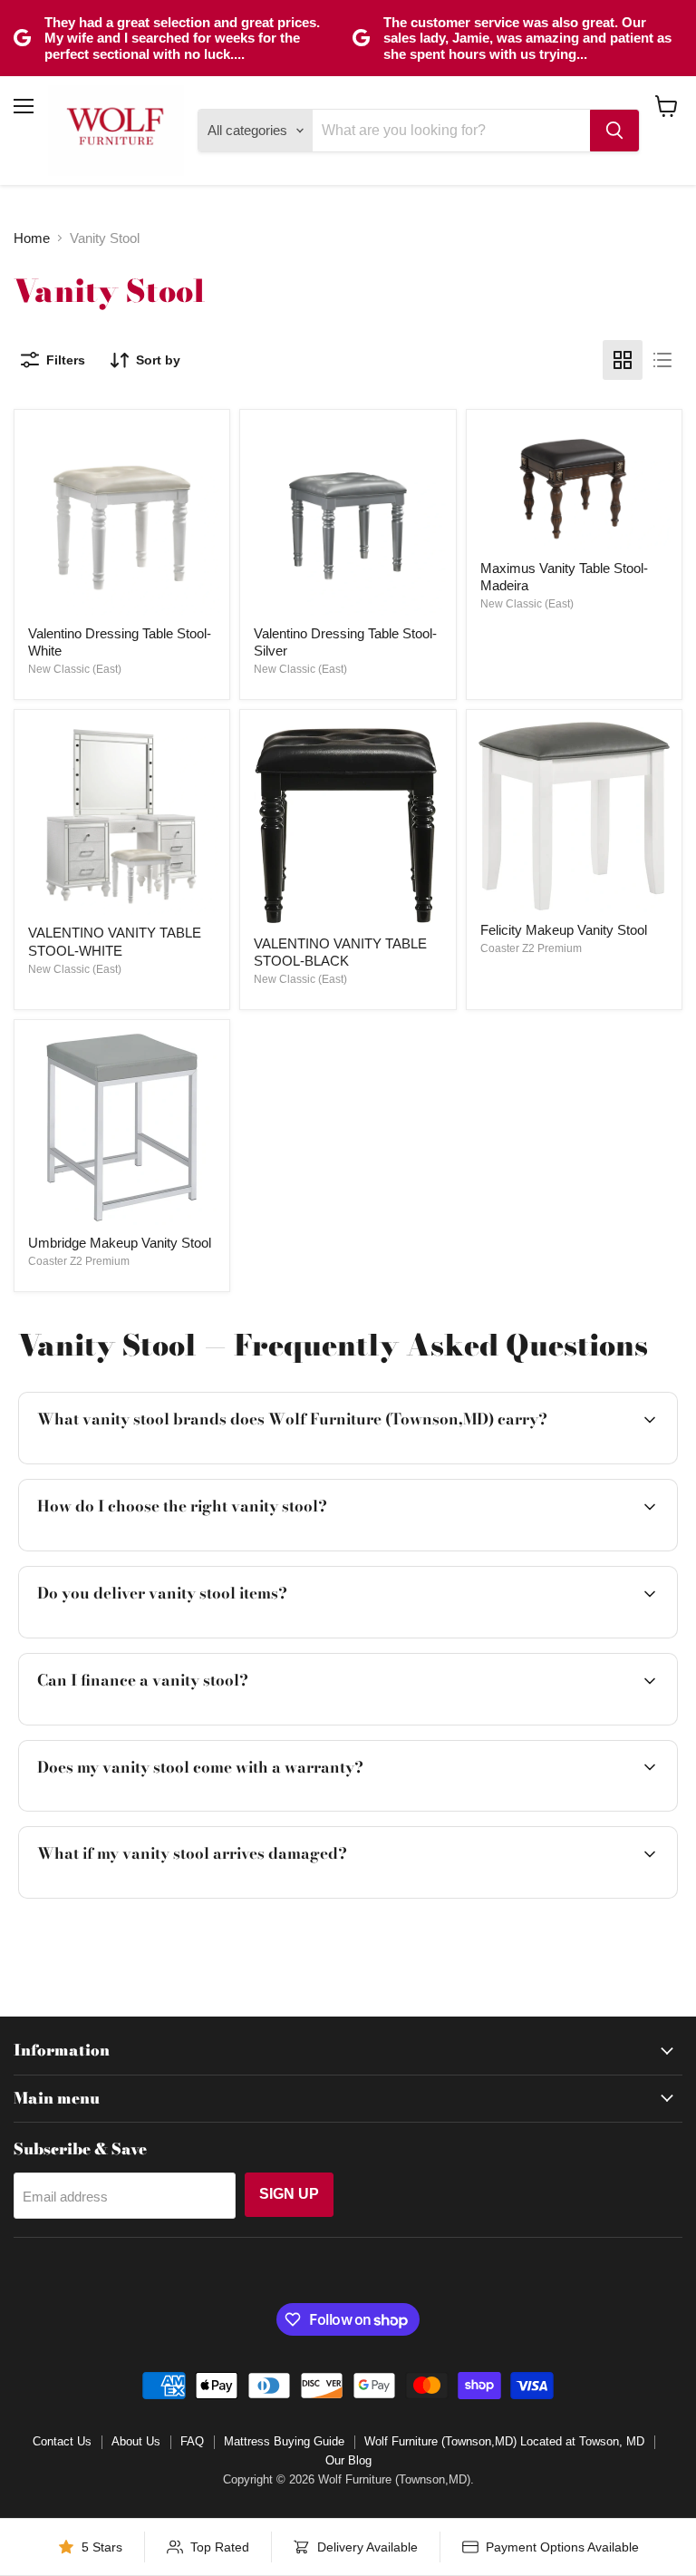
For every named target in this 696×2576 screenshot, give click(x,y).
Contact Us (62, 2441)
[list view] (662, 360)
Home (32, 238)
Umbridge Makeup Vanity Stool (120, 1243)
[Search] (614, 131)
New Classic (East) (75, 669)
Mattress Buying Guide (284, 2441)
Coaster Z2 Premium (531, 948)
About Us (136, 2441)
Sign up (289, 2194)
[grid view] (623, 360)
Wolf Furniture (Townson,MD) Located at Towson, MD (504, 2441)
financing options (170, 1722)
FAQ (192, 2441)
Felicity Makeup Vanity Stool (564, 930)
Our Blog (348, 2460)
